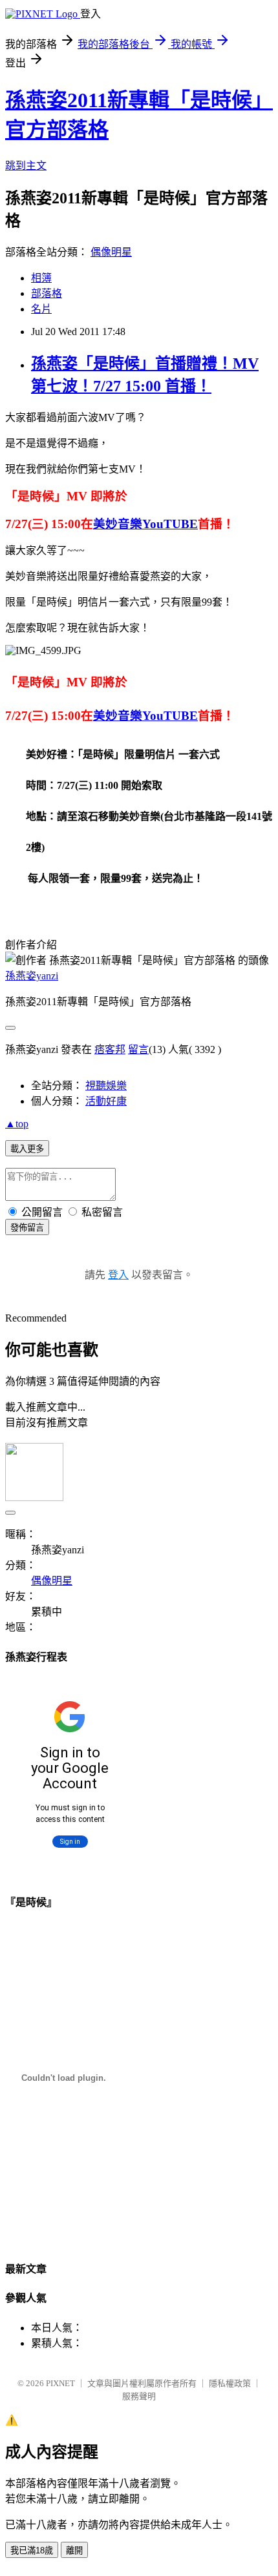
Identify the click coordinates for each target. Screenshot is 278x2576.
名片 (41, 309)
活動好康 (106, 1101)
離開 (74, 2550)
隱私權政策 (230, 2383)
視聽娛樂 (106, 1086)
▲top (17, 1124)
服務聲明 (139, 2396)
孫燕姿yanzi (32, 976)
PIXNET (60, 2383)
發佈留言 (27, 1228)
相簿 (41, 278)
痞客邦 (110, 1049)
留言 (138, 1049)
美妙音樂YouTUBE (145, 524)
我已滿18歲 (32, 2550)
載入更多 (27, 1149)
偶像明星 (111, 252)
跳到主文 (26, 166)
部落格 (47, 293)
